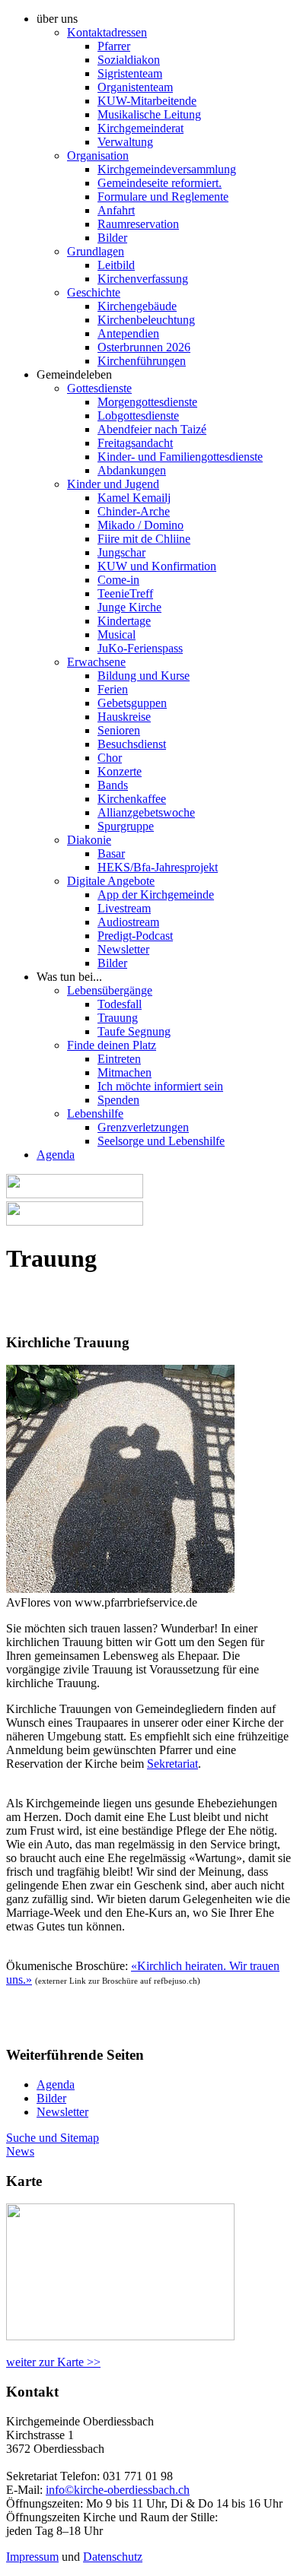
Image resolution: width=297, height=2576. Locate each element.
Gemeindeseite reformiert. (160, 183)
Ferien (113, 689)
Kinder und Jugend (113, 484)
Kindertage (124, 621)
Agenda (56, 1155)
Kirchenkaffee (132, 799)
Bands (113, 785)
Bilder (112, 238)
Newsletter (123, 949)
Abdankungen (132, 470)
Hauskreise (124, 717)
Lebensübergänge (110, 990)
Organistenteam (135, 87)
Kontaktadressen (107, 32)
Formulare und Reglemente (163, 197)
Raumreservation (138, 224)
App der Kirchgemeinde (156, 895)
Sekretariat (172, 1764)
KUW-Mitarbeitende (147, 101)
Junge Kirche (129, 607)
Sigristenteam (130, 73)
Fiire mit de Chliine (144, 539)
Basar (111, 853)
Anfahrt (116, 210)
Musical (117, 634)
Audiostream (128, 922)
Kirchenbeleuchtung (146, 320)
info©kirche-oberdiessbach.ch (118, 2490)
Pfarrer (114, 46)
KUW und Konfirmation (157, 566)
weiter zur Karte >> (53, 2362)
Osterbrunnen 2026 (144, 347)
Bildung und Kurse (144, 676)
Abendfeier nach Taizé (152, 429)
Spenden (118, 1100)
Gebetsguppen (132, 703)
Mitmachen (125, 1072)
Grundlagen (96, 251)
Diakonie (89, 840)
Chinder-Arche (134, 511)
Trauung (118, 1018)
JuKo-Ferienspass (140, 648)
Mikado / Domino (141, 525)
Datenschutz (113, 2557)
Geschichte (94, 292)
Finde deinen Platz (112, 1045)
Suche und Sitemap (53, 2138)
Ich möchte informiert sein (160, 1086)
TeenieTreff (125, 593)
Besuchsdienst (132, 744)
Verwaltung (125, 142)
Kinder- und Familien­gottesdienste (180, 457)
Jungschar (121, 552)
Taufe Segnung (134, 1031)
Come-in (118, 580)
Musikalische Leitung (149, 114)
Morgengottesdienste (147, 402)
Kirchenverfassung (143, 279)
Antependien (128, 333)
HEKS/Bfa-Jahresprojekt (158, 867)
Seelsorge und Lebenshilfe (161, 1141)
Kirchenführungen (142, 361)
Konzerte (120, 771)
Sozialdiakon (129, 60)
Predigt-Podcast (135, 936)
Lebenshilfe (95, 1114)
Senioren (119, 730)
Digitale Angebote (111, 881)
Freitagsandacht (135, 443)
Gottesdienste (99, 388)
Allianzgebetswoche (146, 812)
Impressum (32, 2557)
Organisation (98, 155)
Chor (110, 758)
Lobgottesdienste (138, 416)
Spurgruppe (126, 826)
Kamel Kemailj (134, 498)
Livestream (124, 908)
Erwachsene (96, 662)
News (20, 2151)
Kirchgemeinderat (141, 128)
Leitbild (116, 265)
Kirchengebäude (137, 306)
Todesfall (120, 1004)
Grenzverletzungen (143, 1127)
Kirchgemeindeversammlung (167, 169)
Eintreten (119, 1059)
